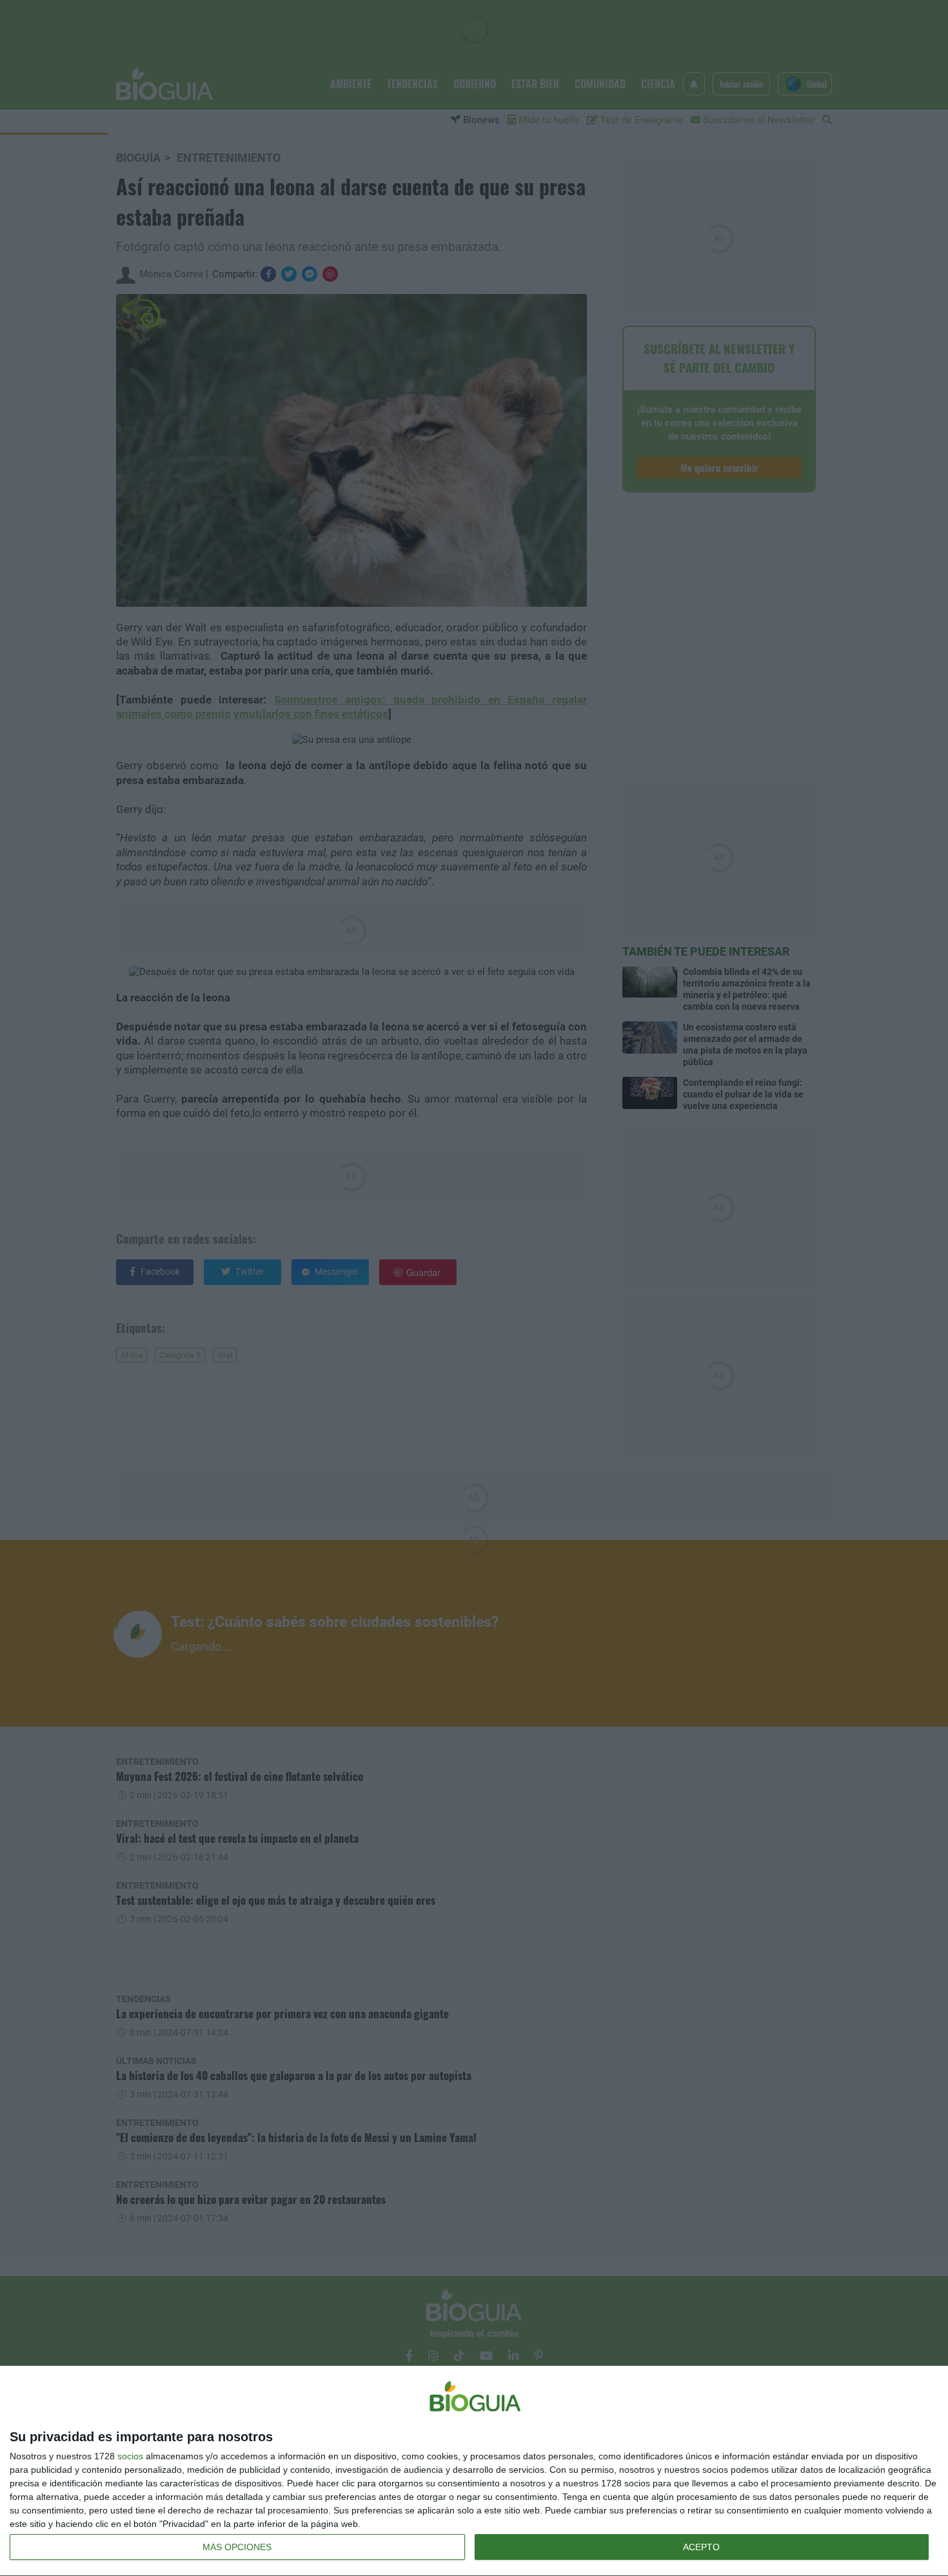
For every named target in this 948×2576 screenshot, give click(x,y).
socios (130, 2456)
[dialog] (474, 2471)
